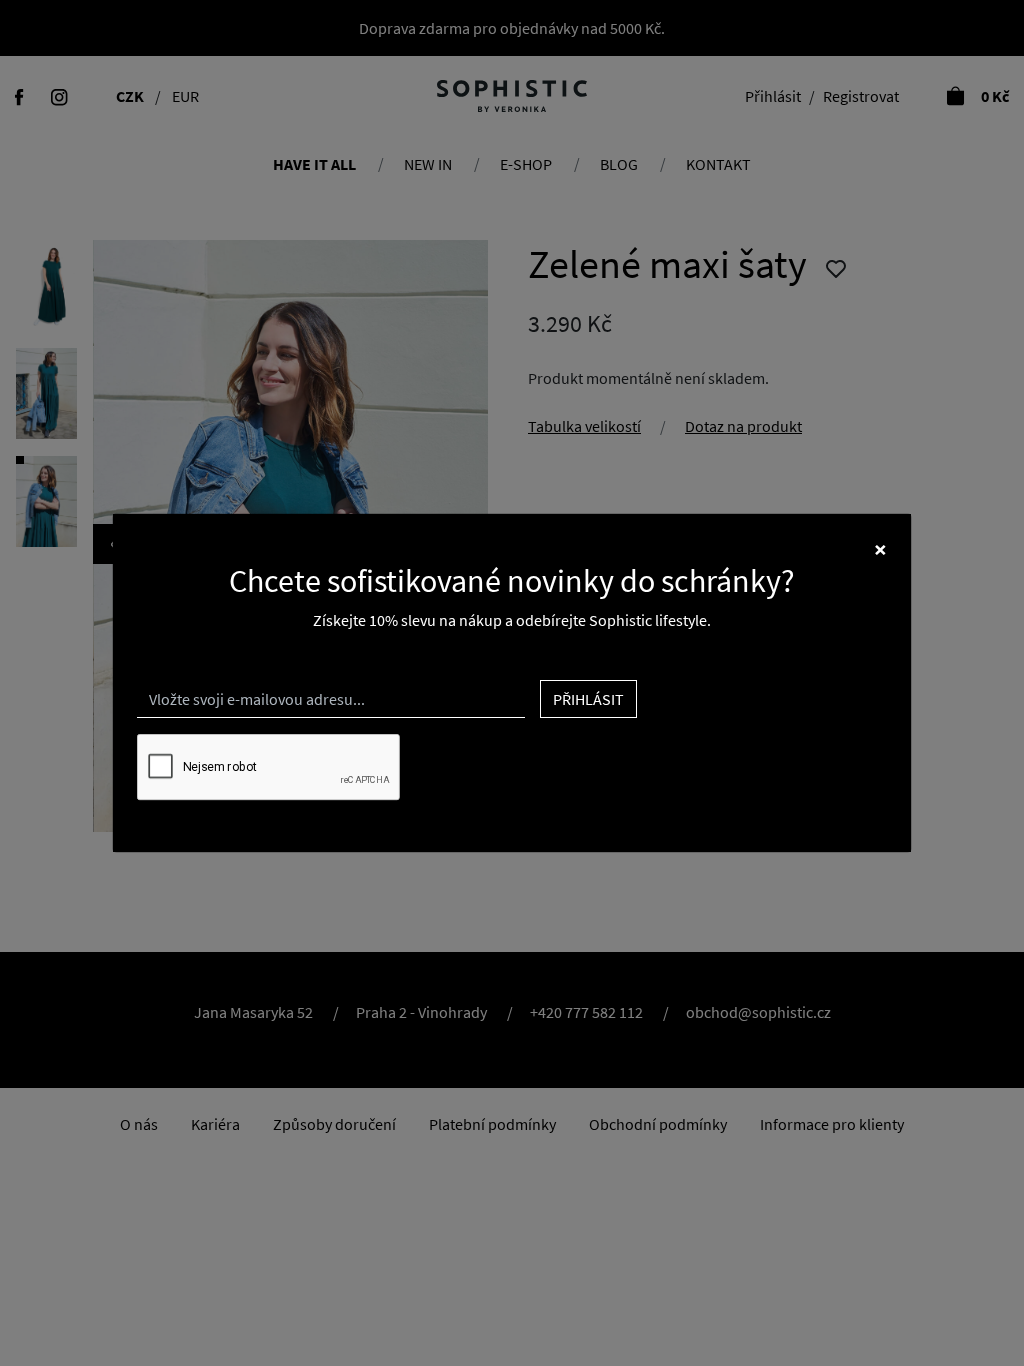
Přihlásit (588, 699)
